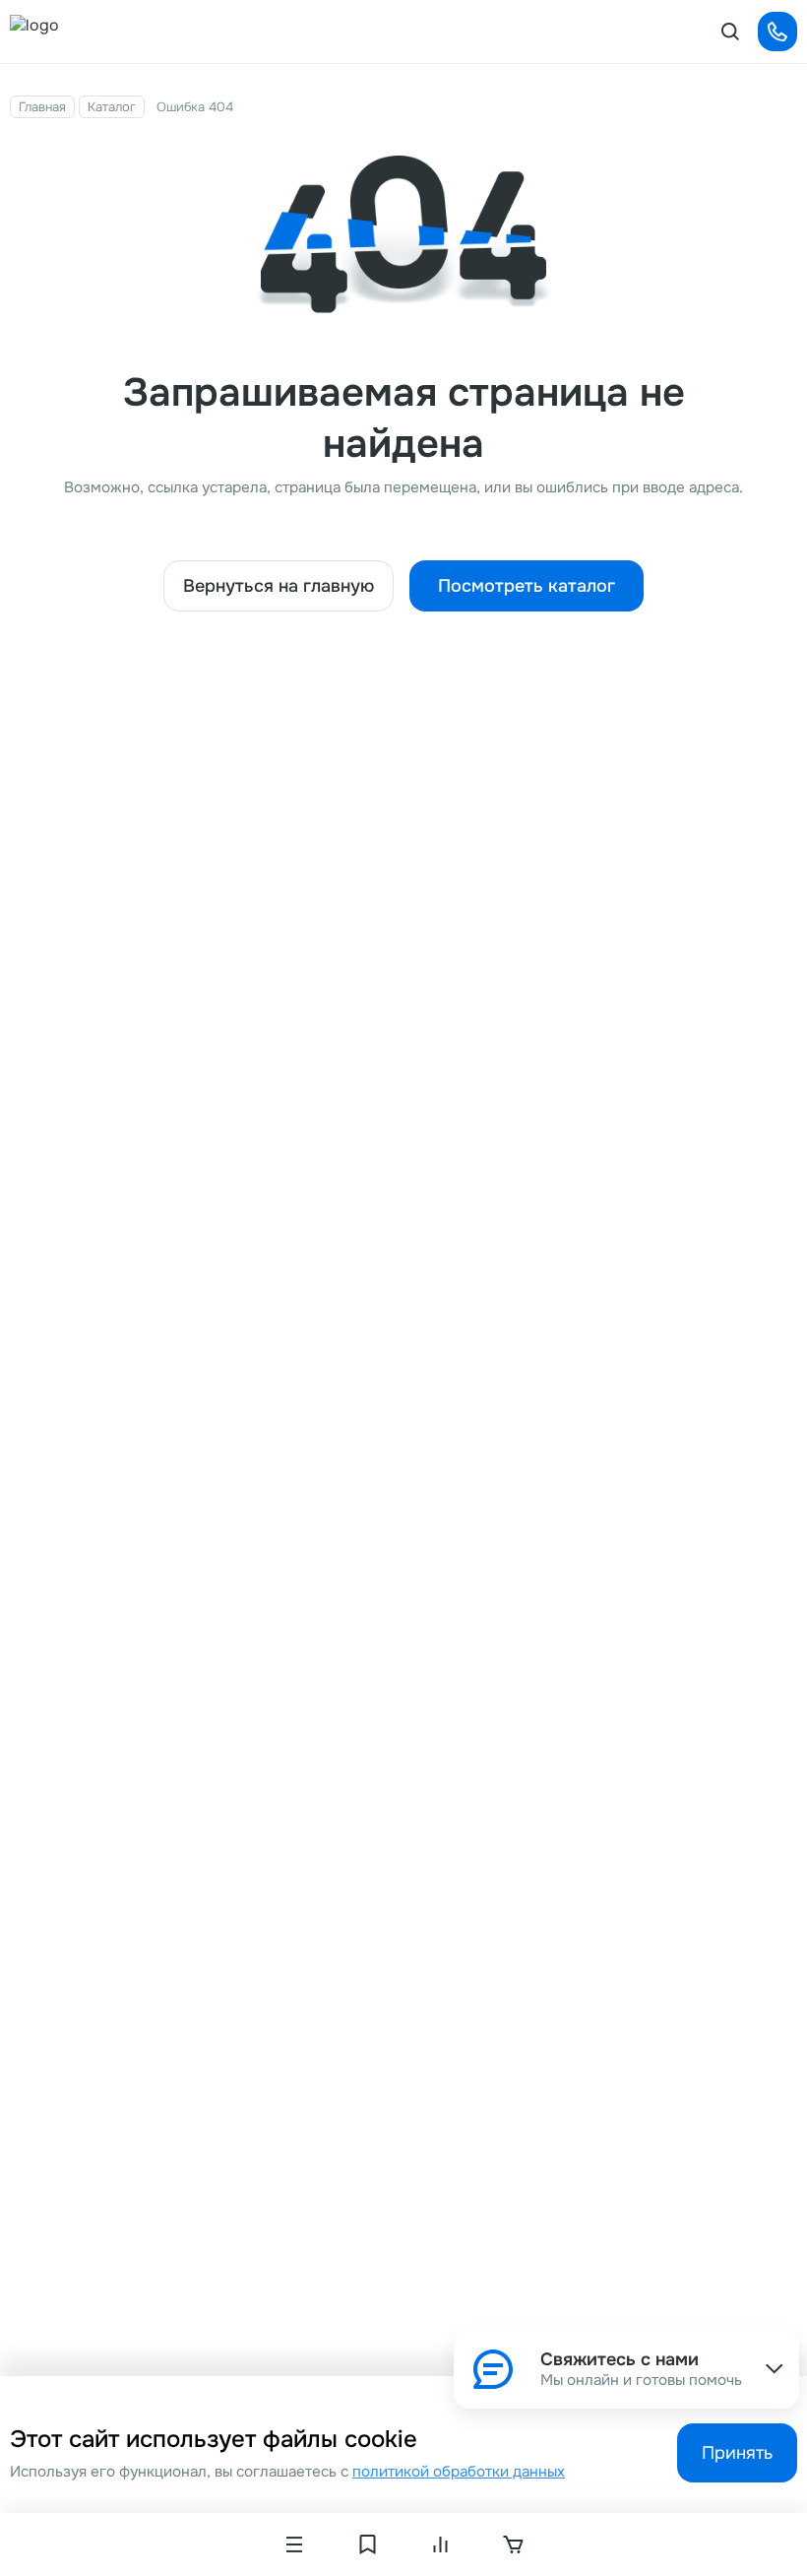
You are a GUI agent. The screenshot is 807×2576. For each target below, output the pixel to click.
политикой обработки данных (459, 2472)
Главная (42, 107)
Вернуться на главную (279, 586)
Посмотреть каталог (527, 586)
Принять (737, 2453)
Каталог (112, 107)
